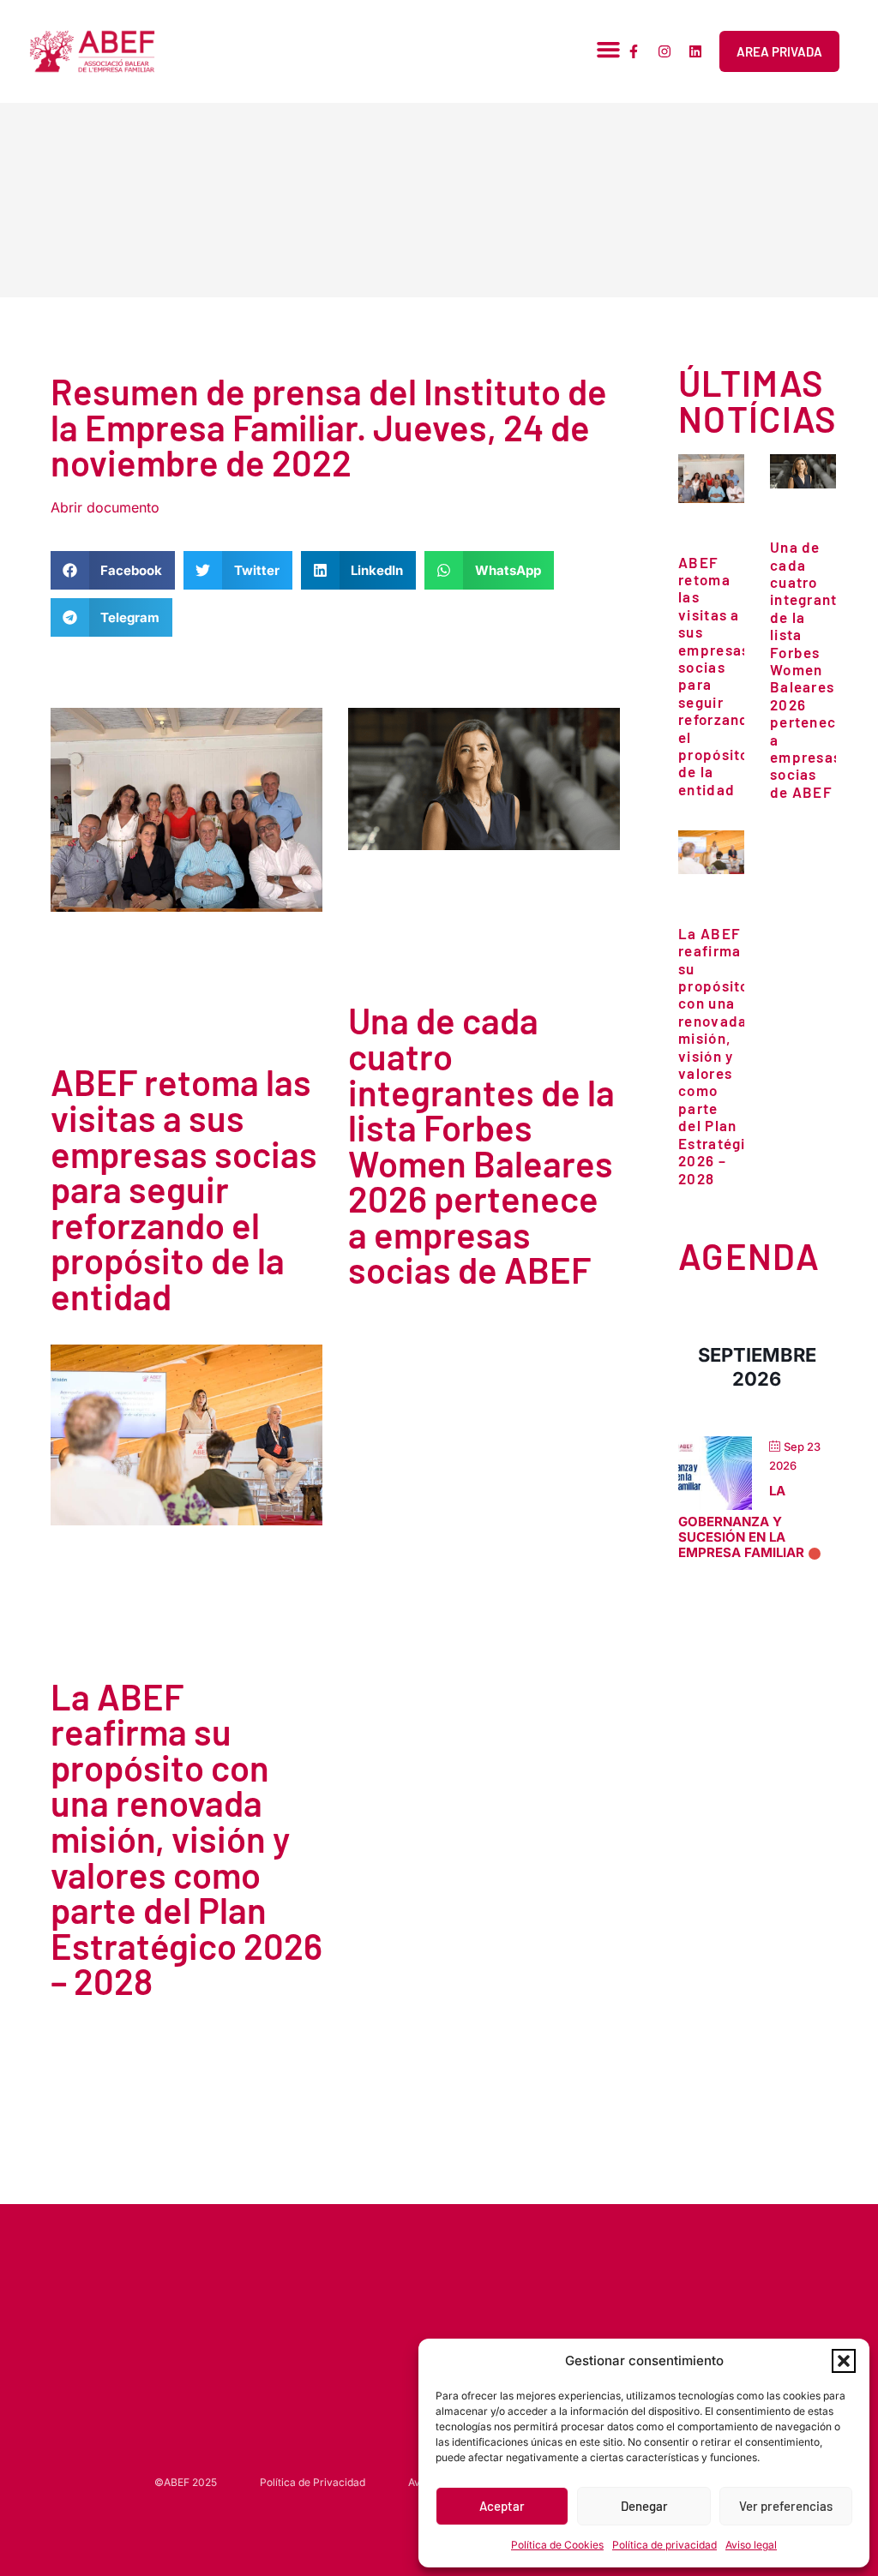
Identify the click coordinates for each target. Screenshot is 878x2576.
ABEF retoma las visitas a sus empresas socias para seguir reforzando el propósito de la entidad (184, 1189)
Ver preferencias (786, 2506)
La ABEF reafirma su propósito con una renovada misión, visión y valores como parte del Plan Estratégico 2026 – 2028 (186, 1839)
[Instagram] (665, 51)
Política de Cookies (557, 2545)
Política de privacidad (665, 2545)
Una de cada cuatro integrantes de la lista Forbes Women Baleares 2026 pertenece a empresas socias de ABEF (481, 1144)
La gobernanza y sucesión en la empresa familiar (741, 1522)
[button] (844, 2361)
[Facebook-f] (634, 51)
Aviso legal (751, 2545)
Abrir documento (105, 507)
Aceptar (502, 2506)
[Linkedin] (695, 51)
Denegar (644, 2506)
